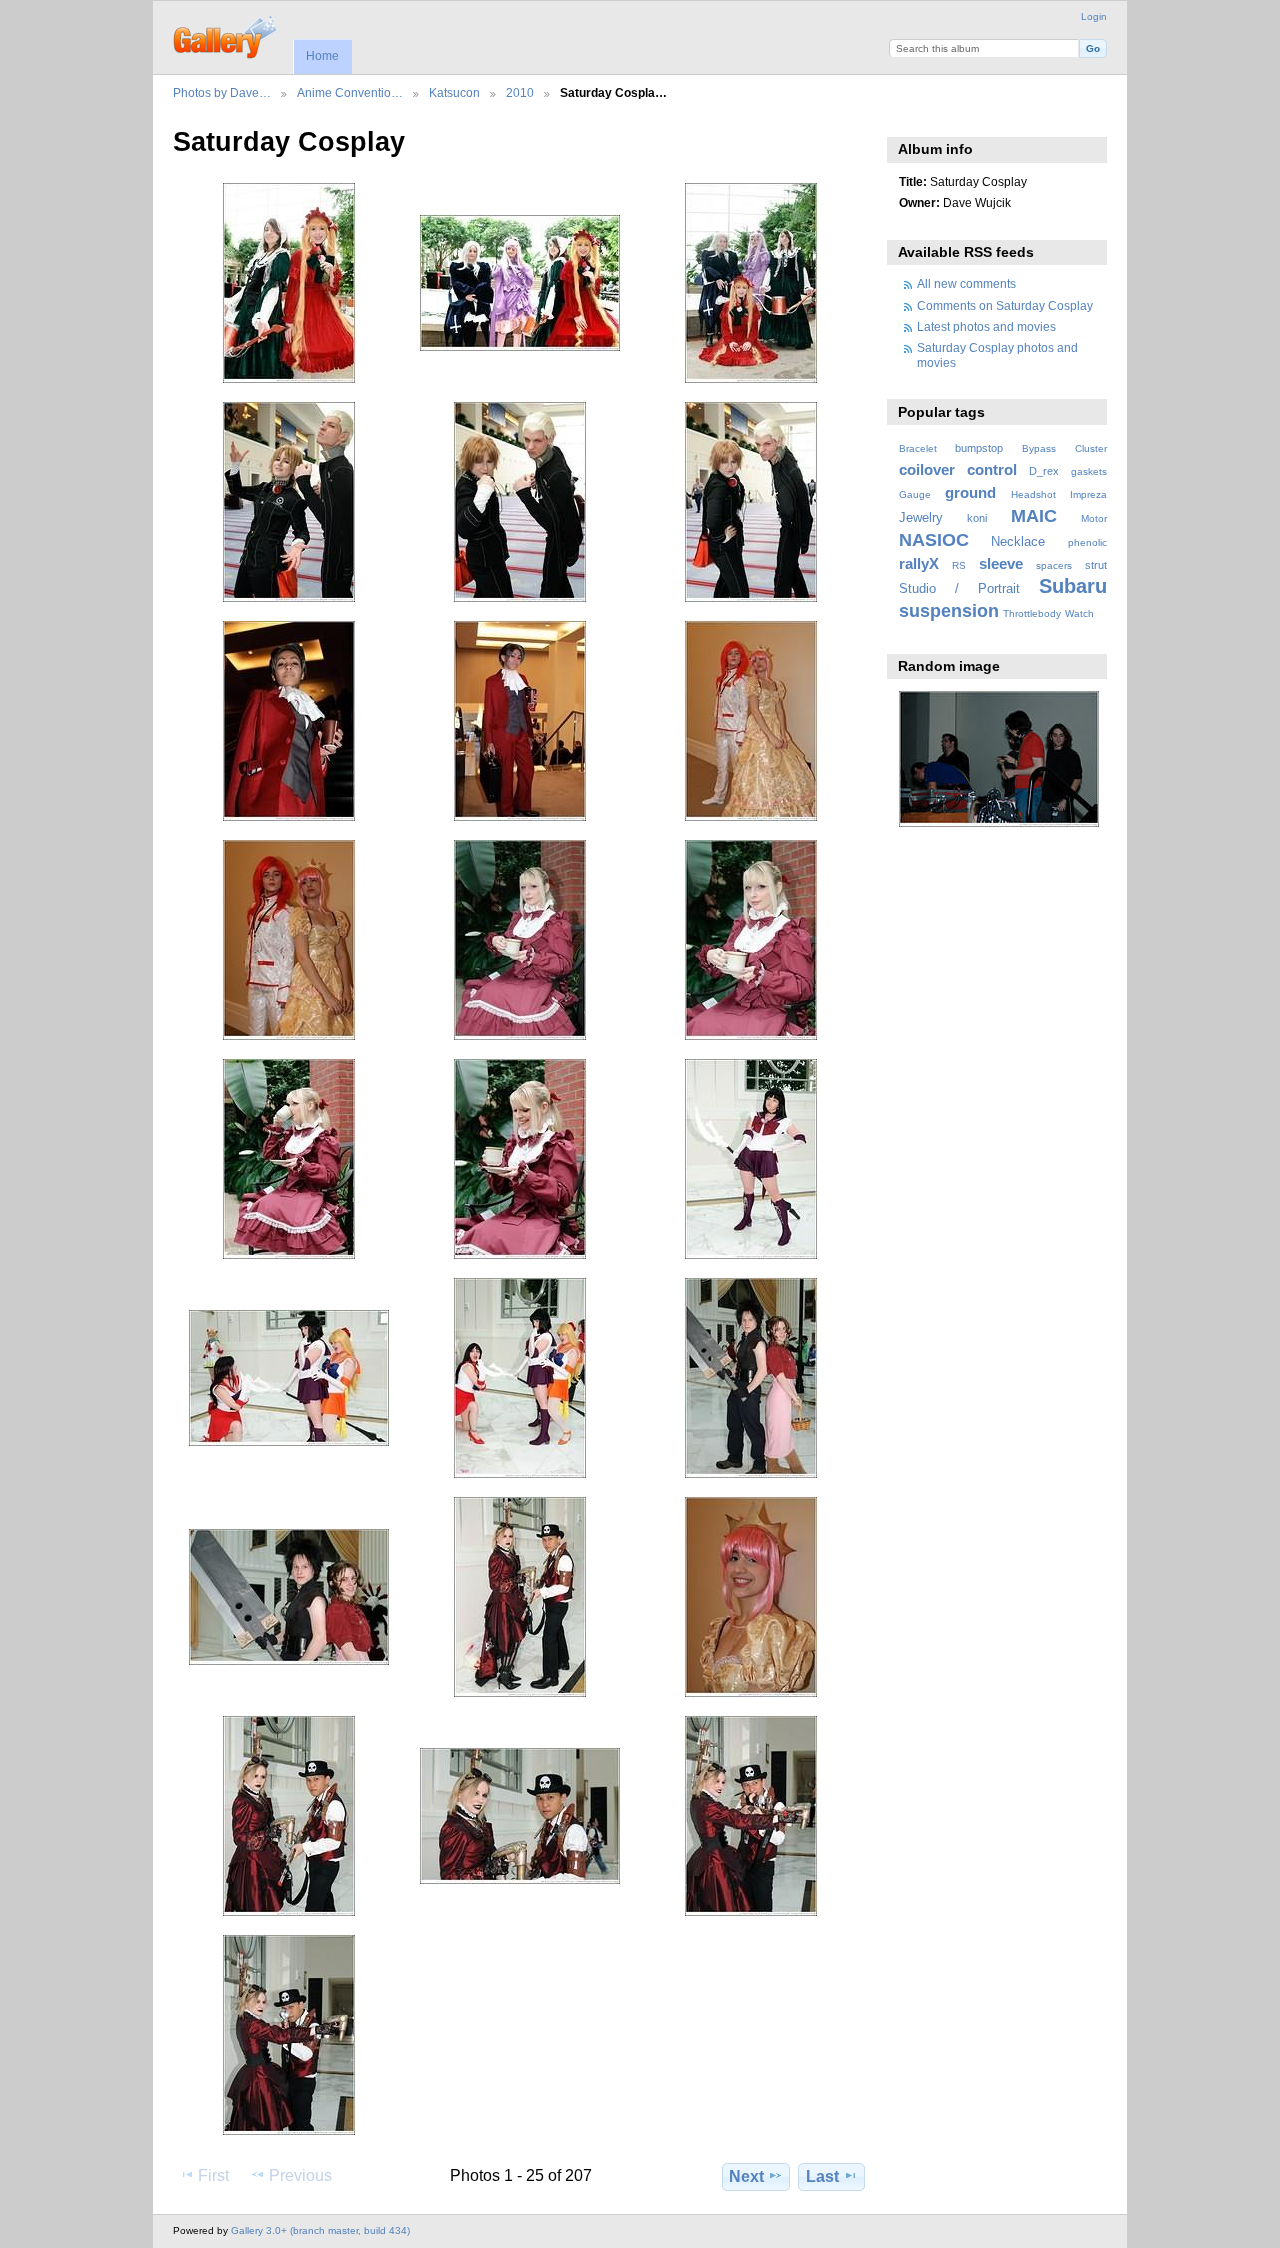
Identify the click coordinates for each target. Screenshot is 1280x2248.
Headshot (1033, 494)
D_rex (1044, 471)
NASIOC (934, 539)
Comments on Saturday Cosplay (1005, 305)
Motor (1094, 518)
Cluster (1091, 448)
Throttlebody (1032, 613)
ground (970, 492)
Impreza (1088, 494)
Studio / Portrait (959, 589)
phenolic (1087, 542)
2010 (520, 92)
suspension (949, 610)
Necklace (1018, 542)
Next (746, 2176)
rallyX (919, 563)
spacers (1054, 565)
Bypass (1039, 448)
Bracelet (918, 448)
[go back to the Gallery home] (226, 35)
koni (977, 518)
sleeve (1001, 563)
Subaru (1073, 586)
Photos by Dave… (222, 92)
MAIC (1034, 515)
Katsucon (454, 92)
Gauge (915, 494)
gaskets (1089, 471)
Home (322, 56)
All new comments (966, 283)
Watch (1079, 613)
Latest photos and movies (986, 326)
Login (1094, 16)
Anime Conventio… (350, 92)
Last (822, 2176)
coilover (927, 469)
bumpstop (979, 448)
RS (959, 565)
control (992, 469)
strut (1096, 565)
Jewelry (921, 518)
